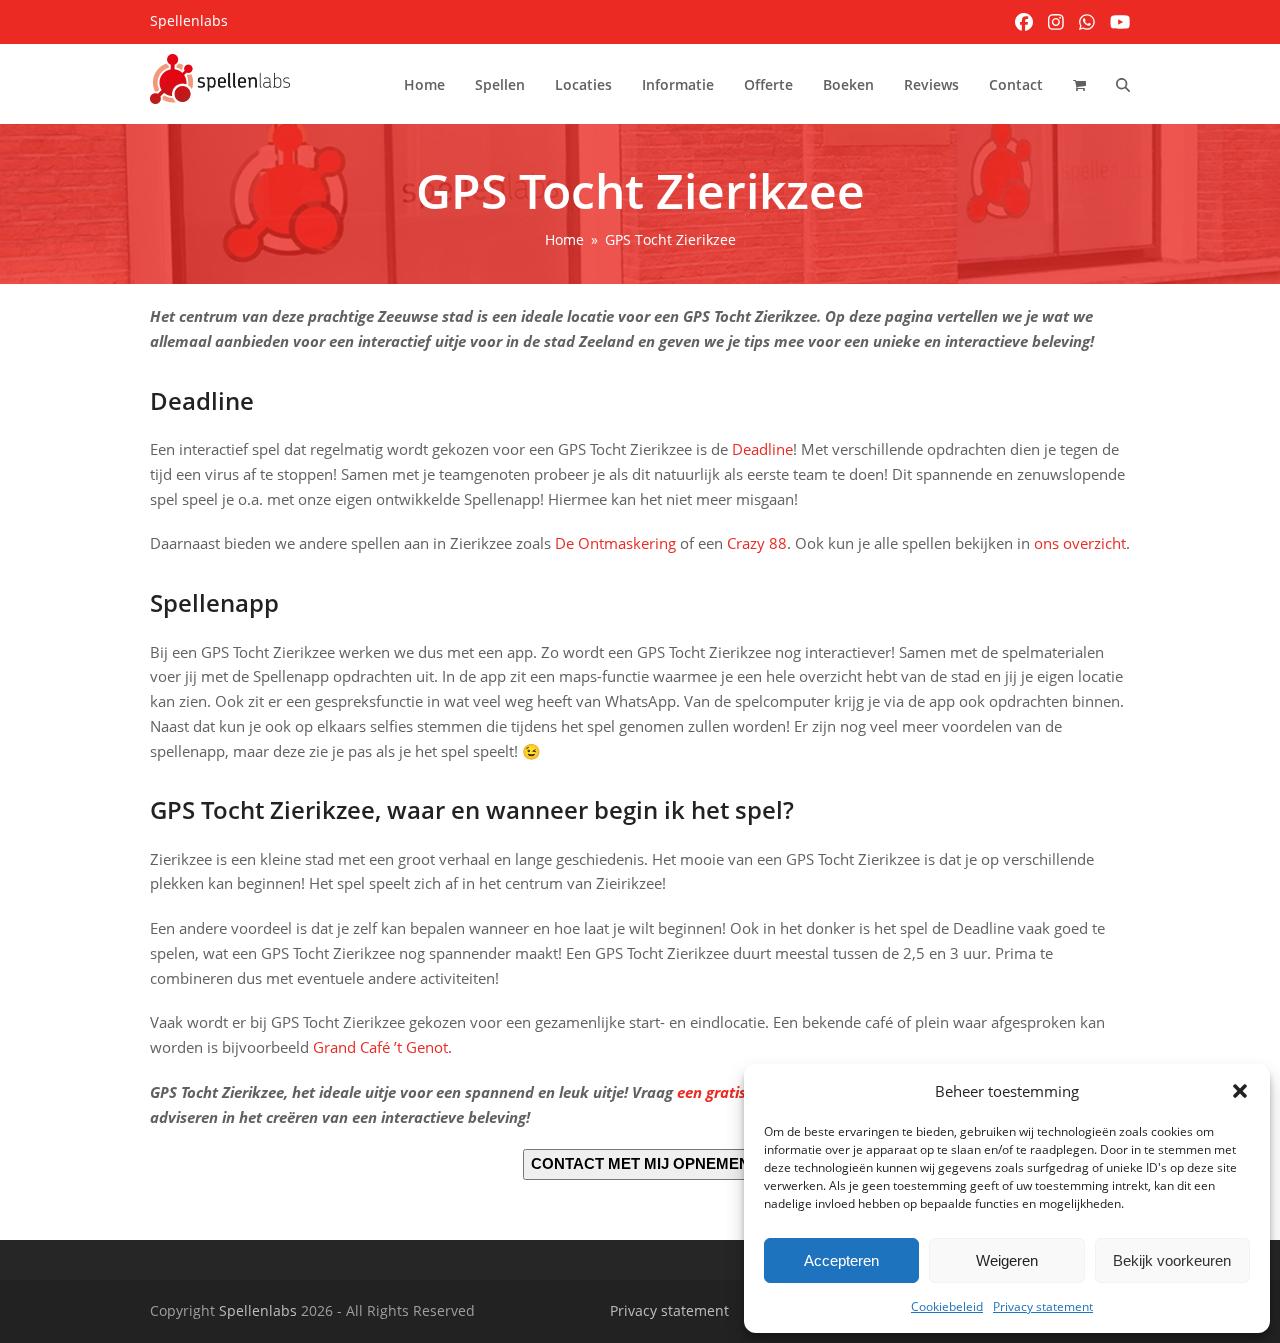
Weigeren (1007, 1260)
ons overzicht (1080, 543)
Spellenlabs (258, 1310)
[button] (1240, 1091)
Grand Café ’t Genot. (382, 1047)
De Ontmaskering (615, 543)
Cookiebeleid (947, 1306)
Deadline (762, 449)
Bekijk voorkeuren (1172, 1260)
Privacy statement (1043, 1306)
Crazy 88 (757, 543)
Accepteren (841, 1260)
